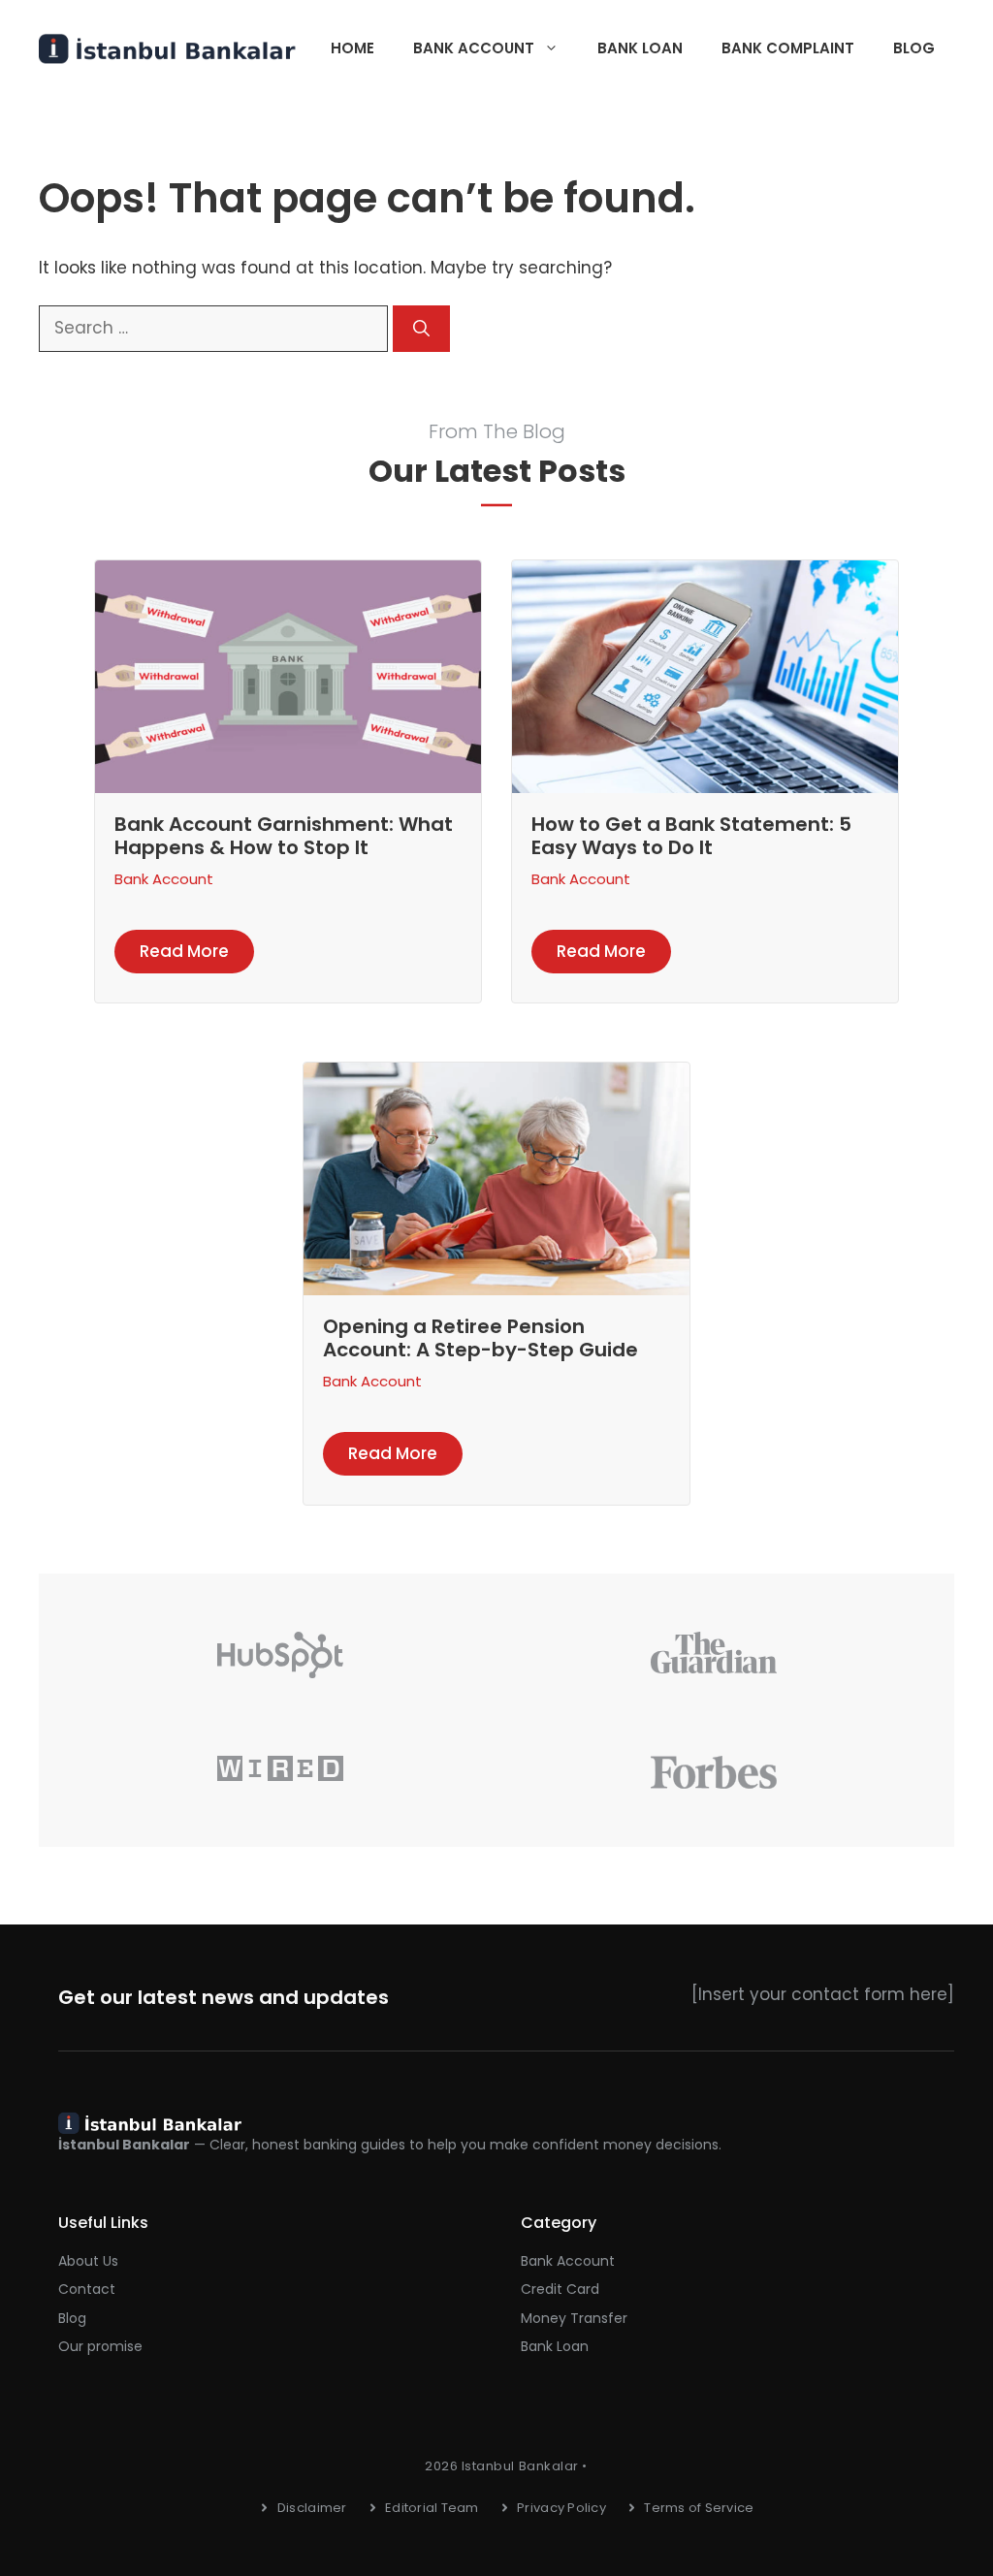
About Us (88, 2261)
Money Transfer (574, 2318)
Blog (914, 48)
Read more (184, 951)
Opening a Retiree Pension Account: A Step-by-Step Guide (480, 1338)
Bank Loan (640, 48)
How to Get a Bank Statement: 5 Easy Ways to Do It (691, 836)
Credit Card (560, 2289)
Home (352, 48)
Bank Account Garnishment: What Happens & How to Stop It (284, 836)
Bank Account (474, 48)
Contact (87, 2289)
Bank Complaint (788, 48)
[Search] (421, 329)
